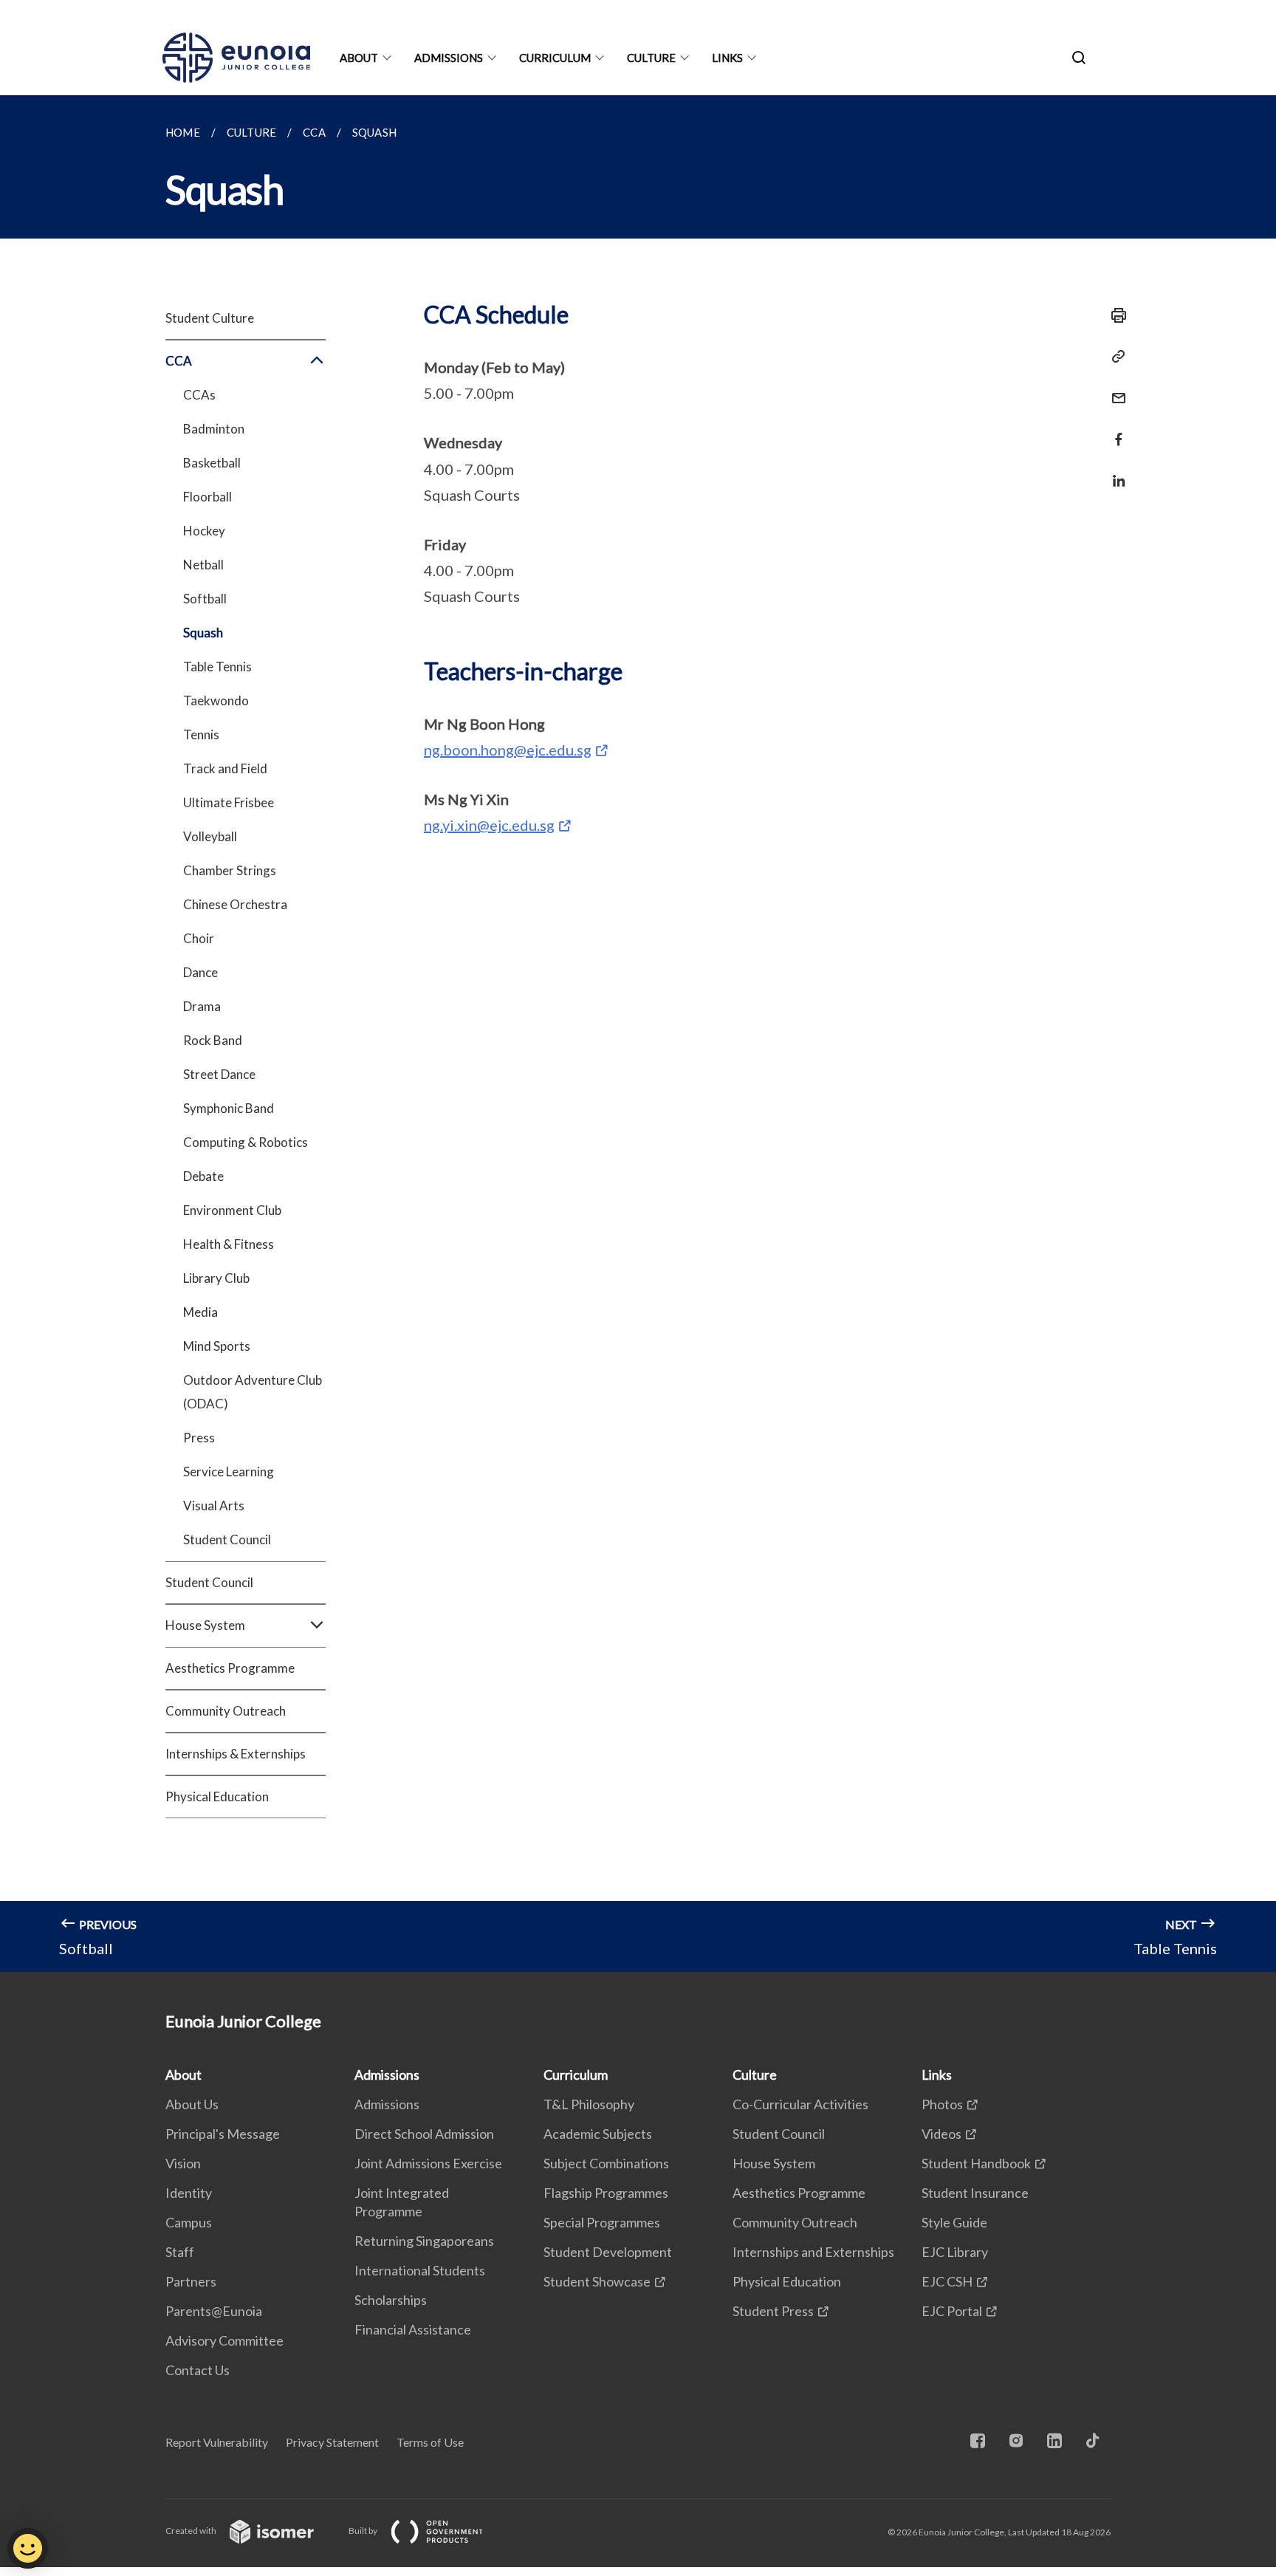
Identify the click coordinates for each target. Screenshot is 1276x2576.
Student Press (773, 2311)
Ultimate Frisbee (229, 802)
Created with (192, 2531)
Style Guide (954, 2222)
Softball (205, 599)
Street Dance (219, 1074)
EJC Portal (952, 2311)
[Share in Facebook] (1114, 430)
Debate (203, 1176)
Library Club (216, 1278)
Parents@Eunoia (214, 2311)
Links (727, 58)
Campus (189, 2222)
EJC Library (955, 2252)
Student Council (227, 1539)
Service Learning (229, 1472)
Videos (941, 2134)
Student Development (608, 2252)
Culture (651, 58)
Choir (199, 938)
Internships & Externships (236, 1754)
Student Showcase (597, 2281)
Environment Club (232, 1210)
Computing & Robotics (246, 1142)
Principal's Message (223, 2134)
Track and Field (225, 768)
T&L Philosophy (589, 2104)
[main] (638, 1034)
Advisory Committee (224, 2340)
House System (774, 2163)
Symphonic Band (229, 1108)
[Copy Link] (1114, 357)
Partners (191, 2281)
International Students (420, 2270)
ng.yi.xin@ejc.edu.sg (489, 825)
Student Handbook (976, 2163)
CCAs (199, 395)
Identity (189, 2193)
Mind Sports (217, 1346)
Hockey (204, 531)
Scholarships (391, 2300)
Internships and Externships (813, 2252)
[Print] (1114, 315)
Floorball (207, 497)
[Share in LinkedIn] (1114, 472)
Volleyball (210, 836)
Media (200, 1312)
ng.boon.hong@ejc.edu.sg (508, 750)
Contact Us (198, 2370)
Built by (364, 2531)
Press (199, 1438)
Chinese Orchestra (235, 904)
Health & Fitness (229, 1244)
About (359, 58)
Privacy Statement (332, 2442)
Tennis (201, 734)
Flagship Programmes (606, 2193)
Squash (203, 633)
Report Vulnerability (217, 2442)
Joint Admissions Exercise (428, 2163)
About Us (192, 2104)
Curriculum (555, 58)
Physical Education (217, 1796)
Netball (203, 565)
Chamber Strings (230, 870)
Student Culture (210, 318)
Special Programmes (602, 2222)
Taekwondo (216, 700)
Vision (183, 2163)
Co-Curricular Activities (800, 2104)
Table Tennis (217, 667)
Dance (200, 972)
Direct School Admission (424, 2134)
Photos (942, 2104)
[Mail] (1114, 389)
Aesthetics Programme (230, 1668)
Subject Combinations (606, 2163)
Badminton (214, 429)
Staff (180, 2252)
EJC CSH (947, 2281)
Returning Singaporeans (424, 2241)
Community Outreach (226, 1711)
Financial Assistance (413, 2329)
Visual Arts (214, 1505)
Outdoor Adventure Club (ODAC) (253, 1392)
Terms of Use (430, 2442)
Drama (202, 1006)
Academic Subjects (598, 2134)
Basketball (212, 463)
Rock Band (213, 1040)
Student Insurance (975, 2193)
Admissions (449, 58)
